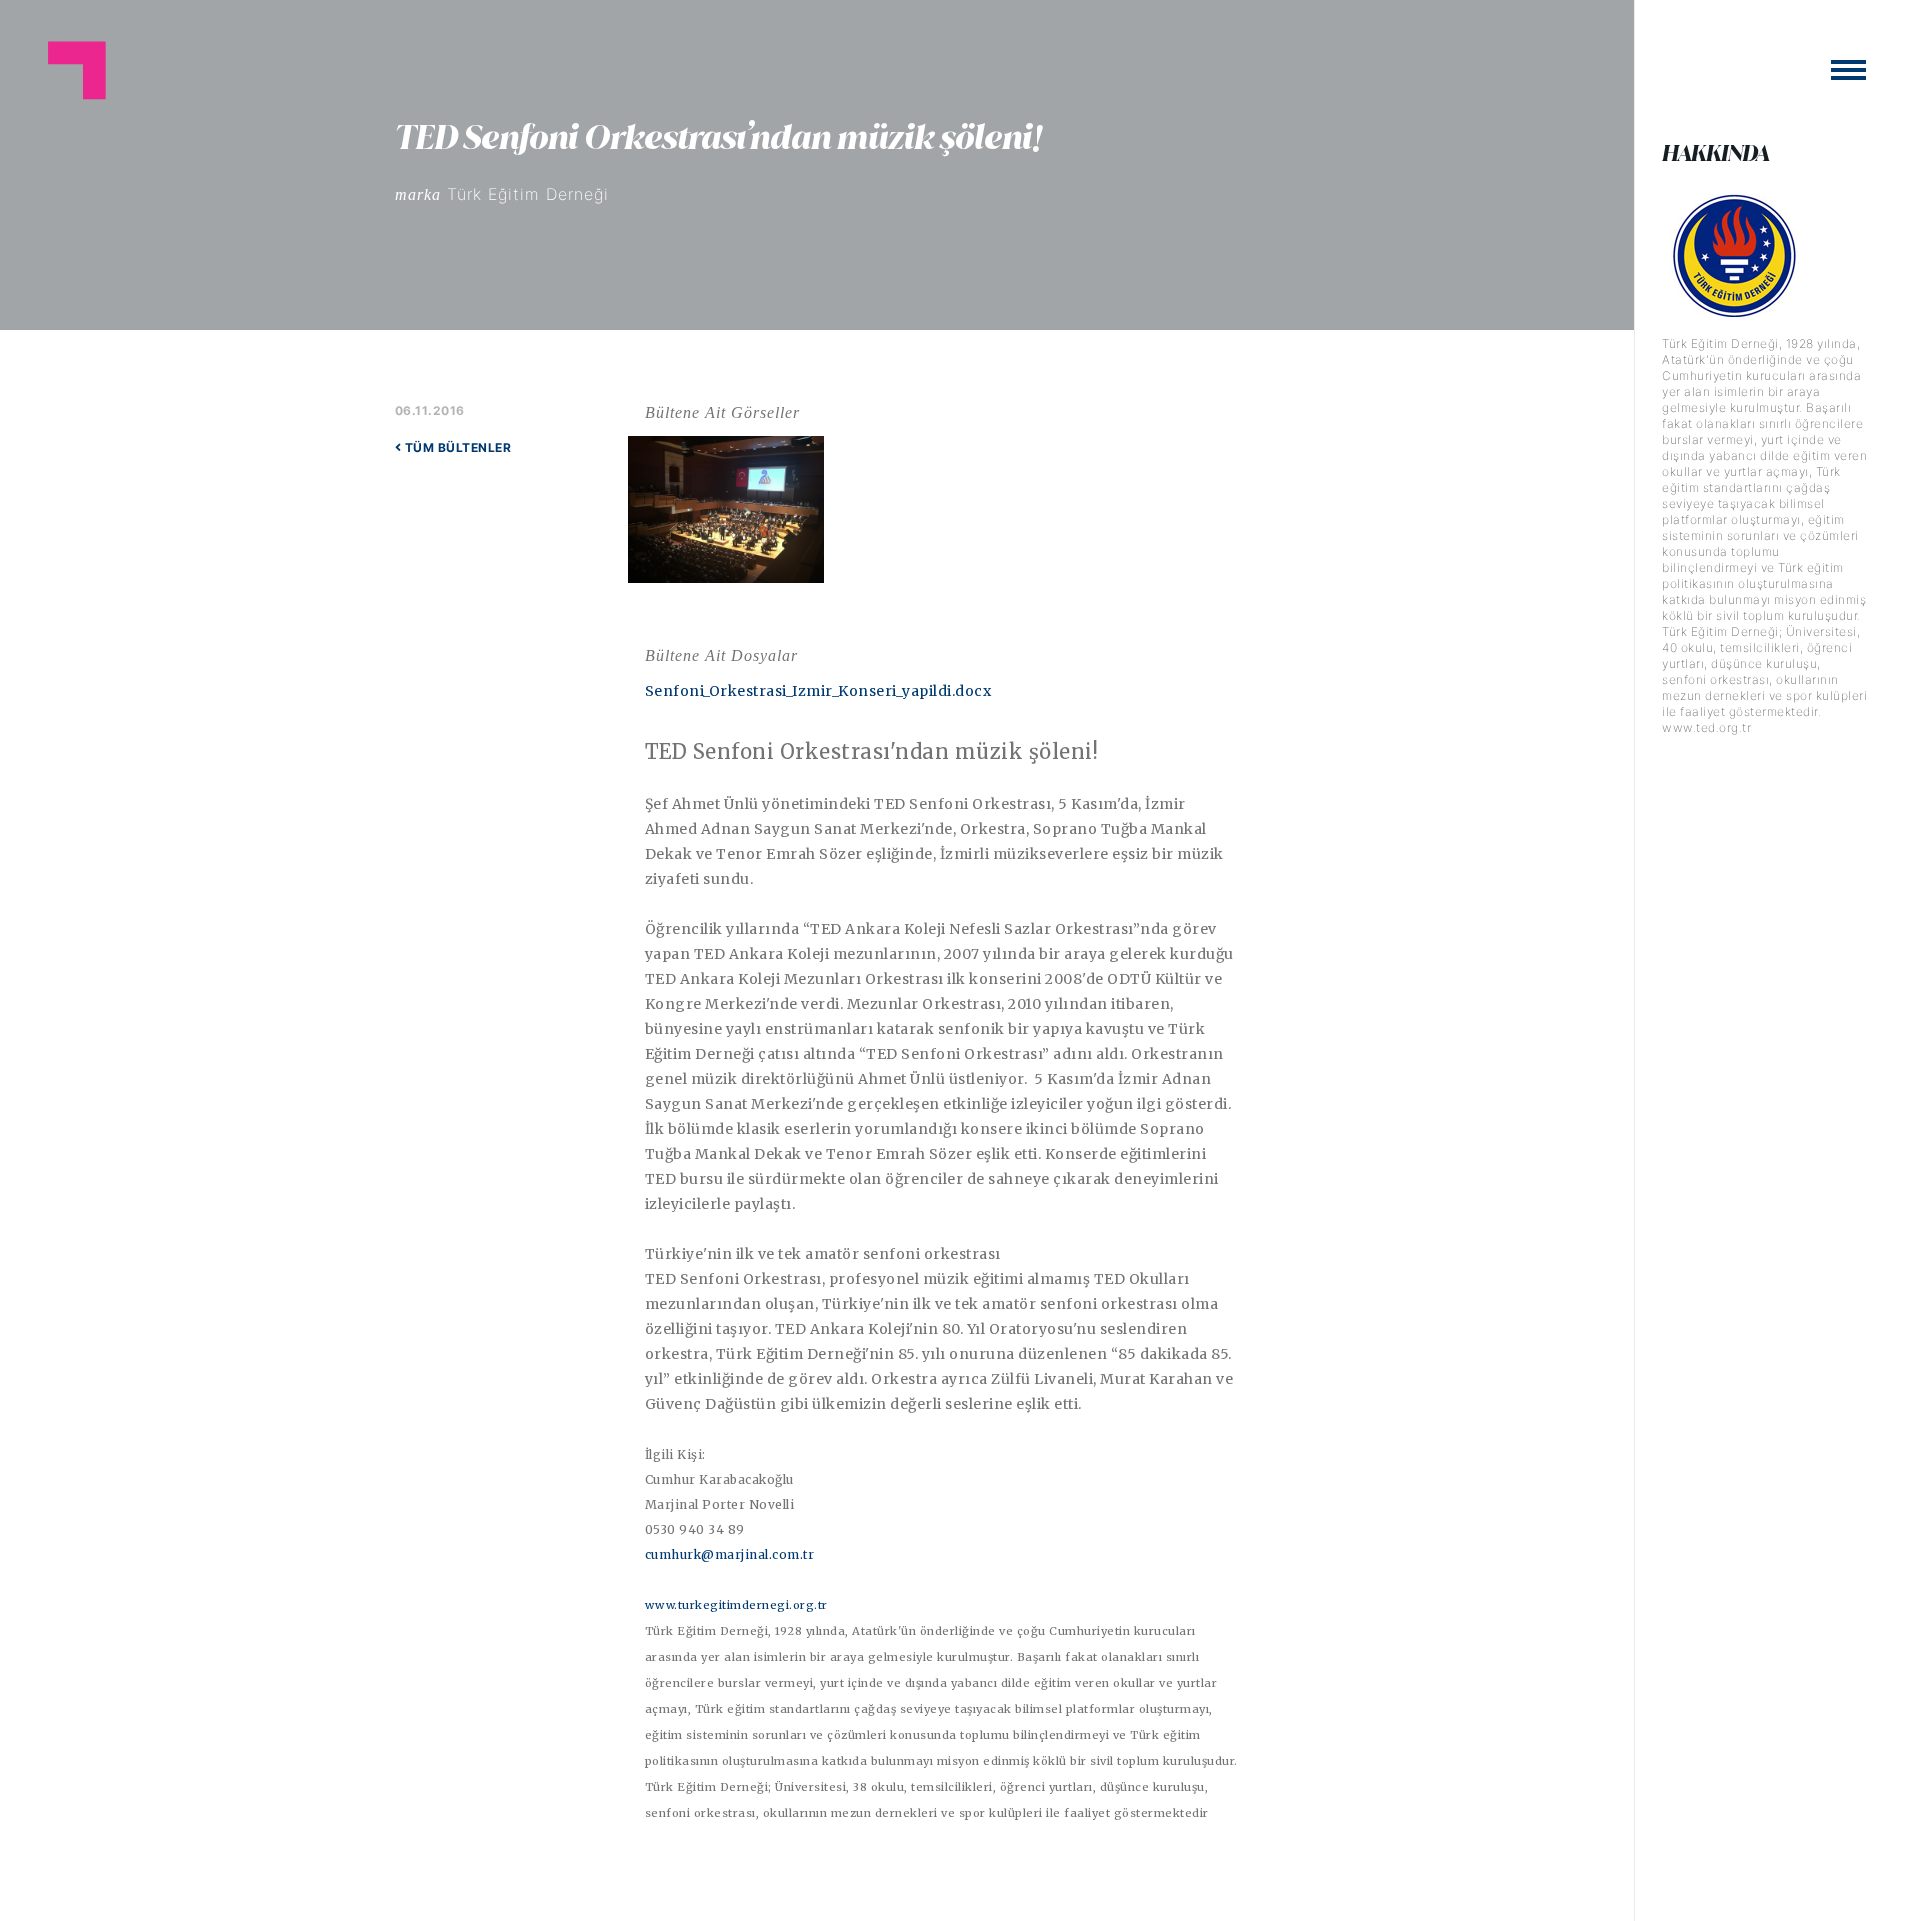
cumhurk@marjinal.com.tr (730, 1554)
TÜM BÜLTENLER (456, 447)
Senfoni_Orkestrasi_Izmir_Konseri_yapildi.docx (818, 691)
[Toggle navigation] (1848, 70)
